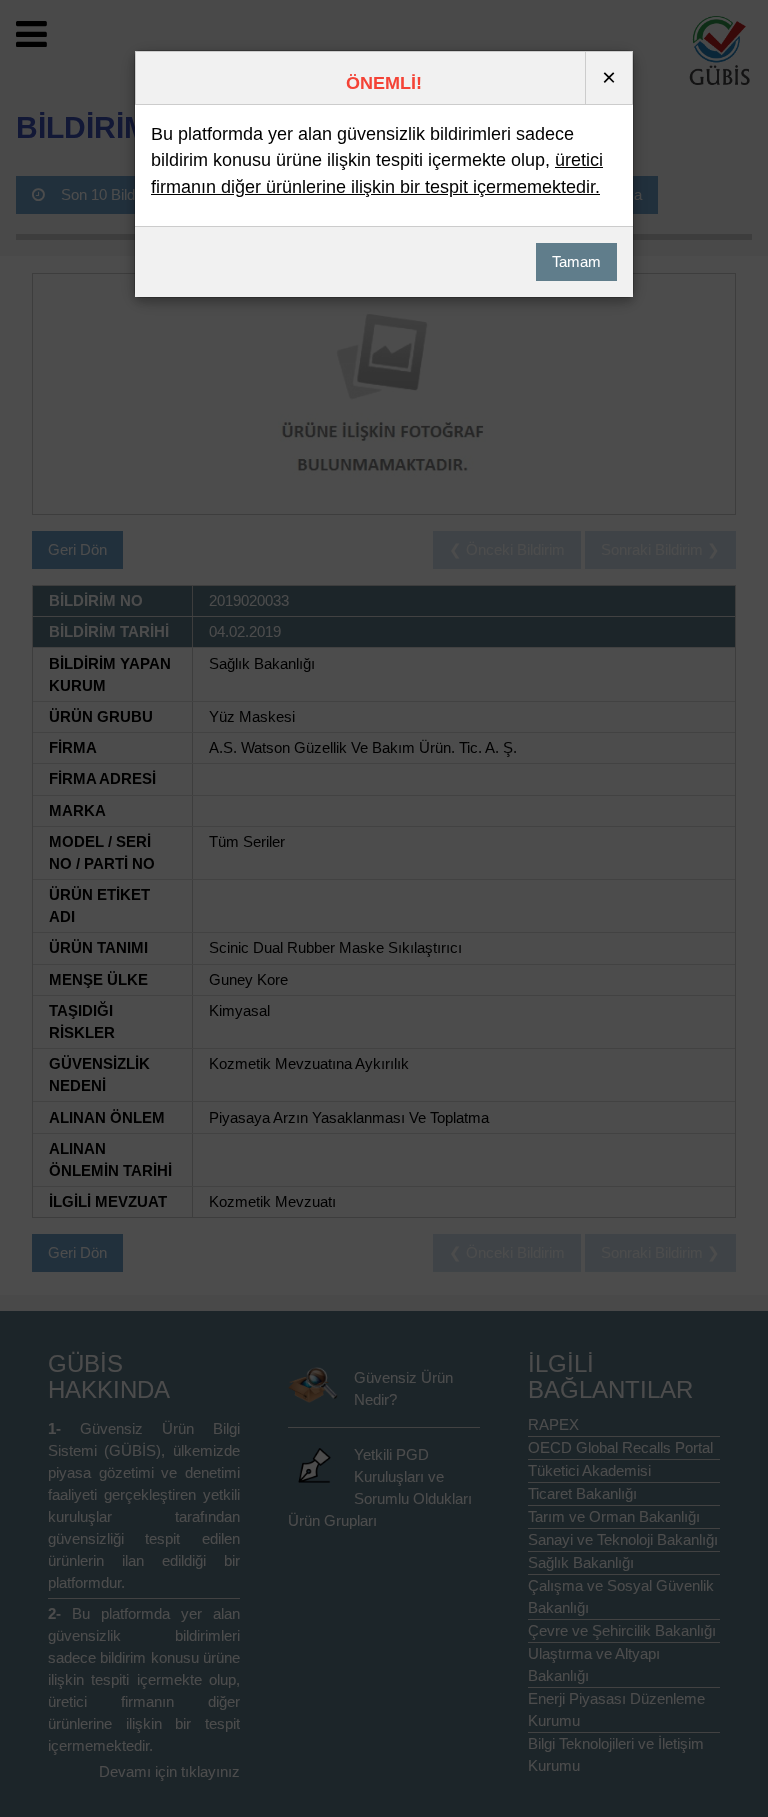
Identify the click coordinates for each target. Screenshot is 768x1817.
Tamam (576, 262)
